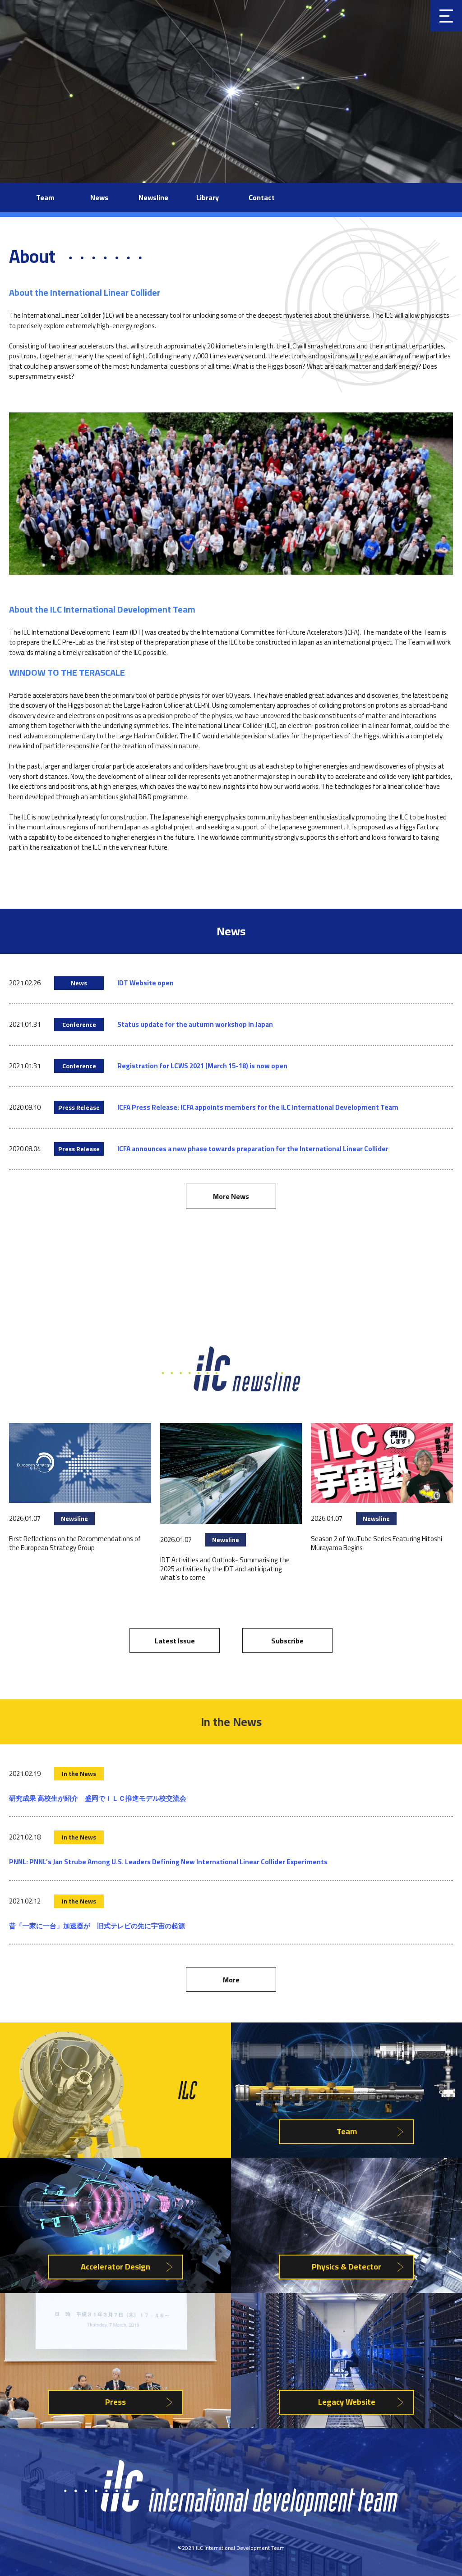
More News (231, 1196)
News (99, 197)
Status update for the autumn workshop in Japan (195, 1024)
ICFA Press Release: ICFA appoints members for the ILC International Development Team (258, 1107)
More (231, 1980)
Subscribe (287, 1641)
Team (45, 197)
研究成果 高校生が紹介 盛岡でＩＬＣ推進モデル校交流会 (98, 1798)
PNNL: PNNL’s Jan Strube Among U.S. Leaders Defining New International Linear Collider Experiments (168, 1862)
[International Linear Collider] (231, 2514)
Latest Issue (175, 1641)
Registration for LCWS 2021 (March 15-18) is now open (202, 1066)
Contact (262, 197)
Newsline (153, 197)
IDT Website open (146, 983)
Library (208, 197)
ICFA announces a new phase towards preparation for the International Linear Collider (253, 1149)
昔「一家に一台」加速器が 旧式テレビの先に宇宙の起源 (97, 1926)
